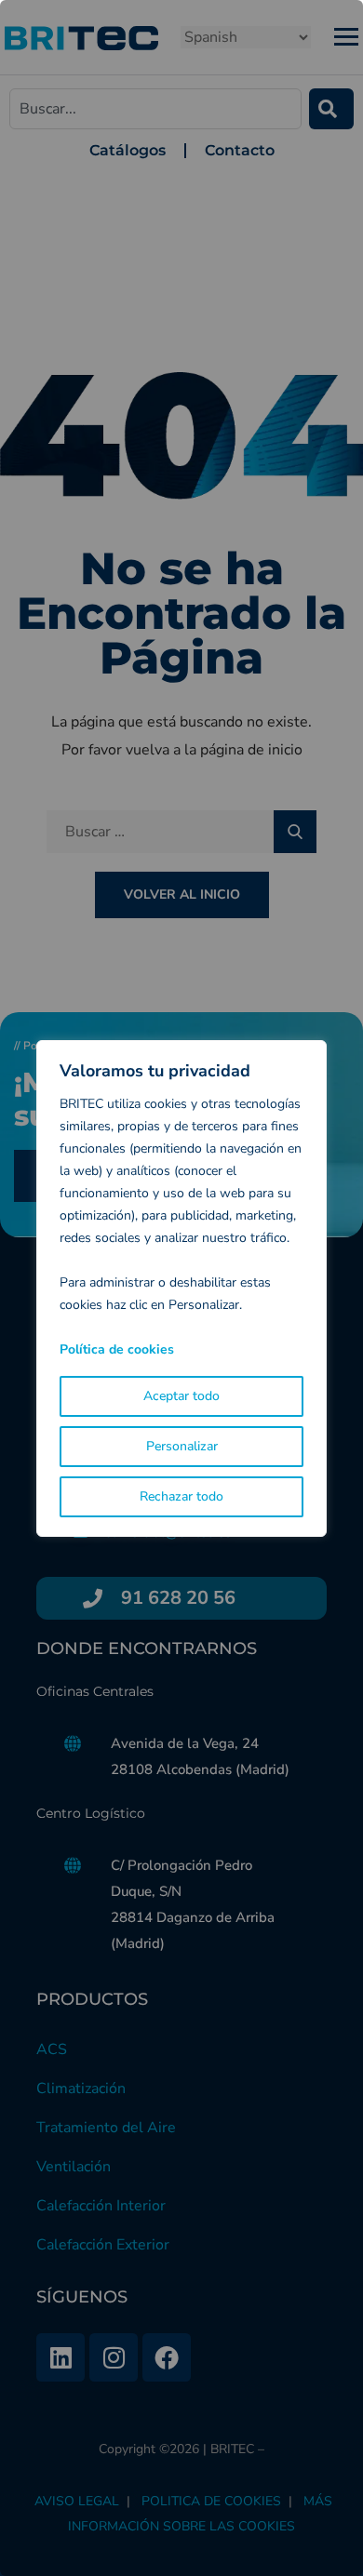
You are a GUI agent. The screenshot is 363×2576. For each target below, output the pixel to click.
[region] (181, 1288)
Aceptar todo (181, 1396)
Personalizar (182, 1446)
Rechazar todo (181, 1496)
